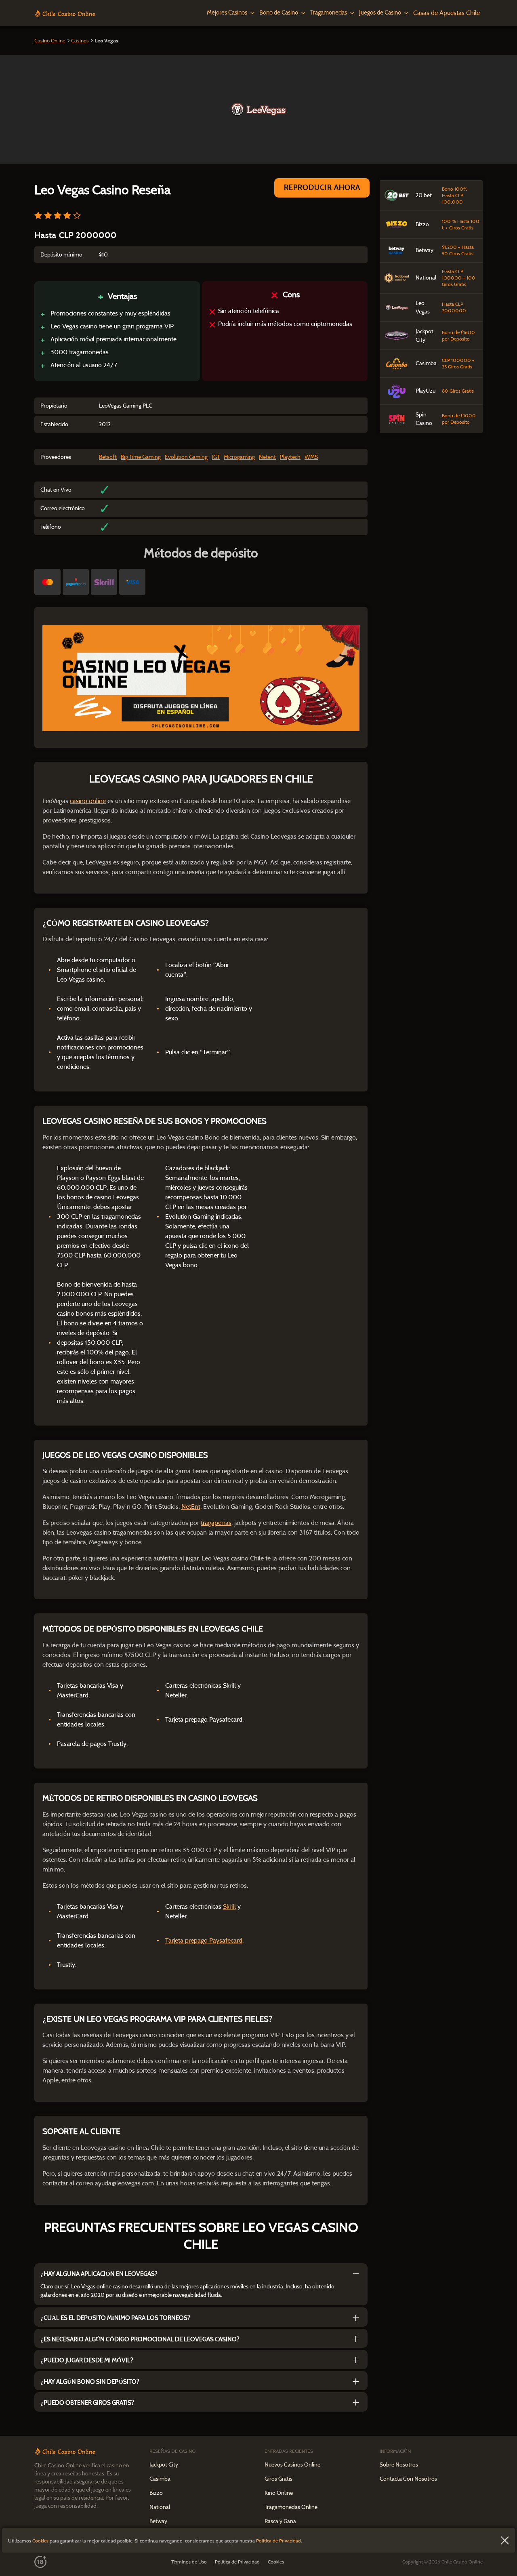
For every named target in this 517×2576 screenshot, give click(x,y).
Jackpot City (164, 2465)
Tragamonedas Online (291, 2507)
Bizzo (156, 2493)
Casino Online (50, 41)
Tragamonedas (329, 13)
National (160, 2507)
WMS (311, 457)
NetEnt (191, 1507)
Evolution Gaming (186, 457)
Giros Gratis (278, 2479)
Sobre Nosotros (399, 2465)
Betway (158, 2521)
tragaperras (216, 1523)
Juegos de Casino (380, 13)
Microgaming (239, 457)
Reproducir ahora (322, 187)
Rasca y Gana (280, 2521)
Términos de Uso (189, 2562)
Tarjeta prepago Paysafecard (204, 1940)
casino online (88, 801)
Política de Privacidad (278, 2541)
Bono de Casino (279, 13)
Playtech (290, 457)
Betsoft (108, 457)
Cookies (40, 2541)
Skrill (229, 1906)
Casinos (80, 41)
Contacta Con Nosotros (408, 2479)
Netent (267, 457)
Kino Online (279, 2493)
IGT (216, 457)
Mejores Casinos (227, 13)
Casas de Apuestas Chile (447, 13)
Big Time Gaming (141, 457)
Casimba (160, 2479)
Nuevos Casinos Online (292, 2465)
